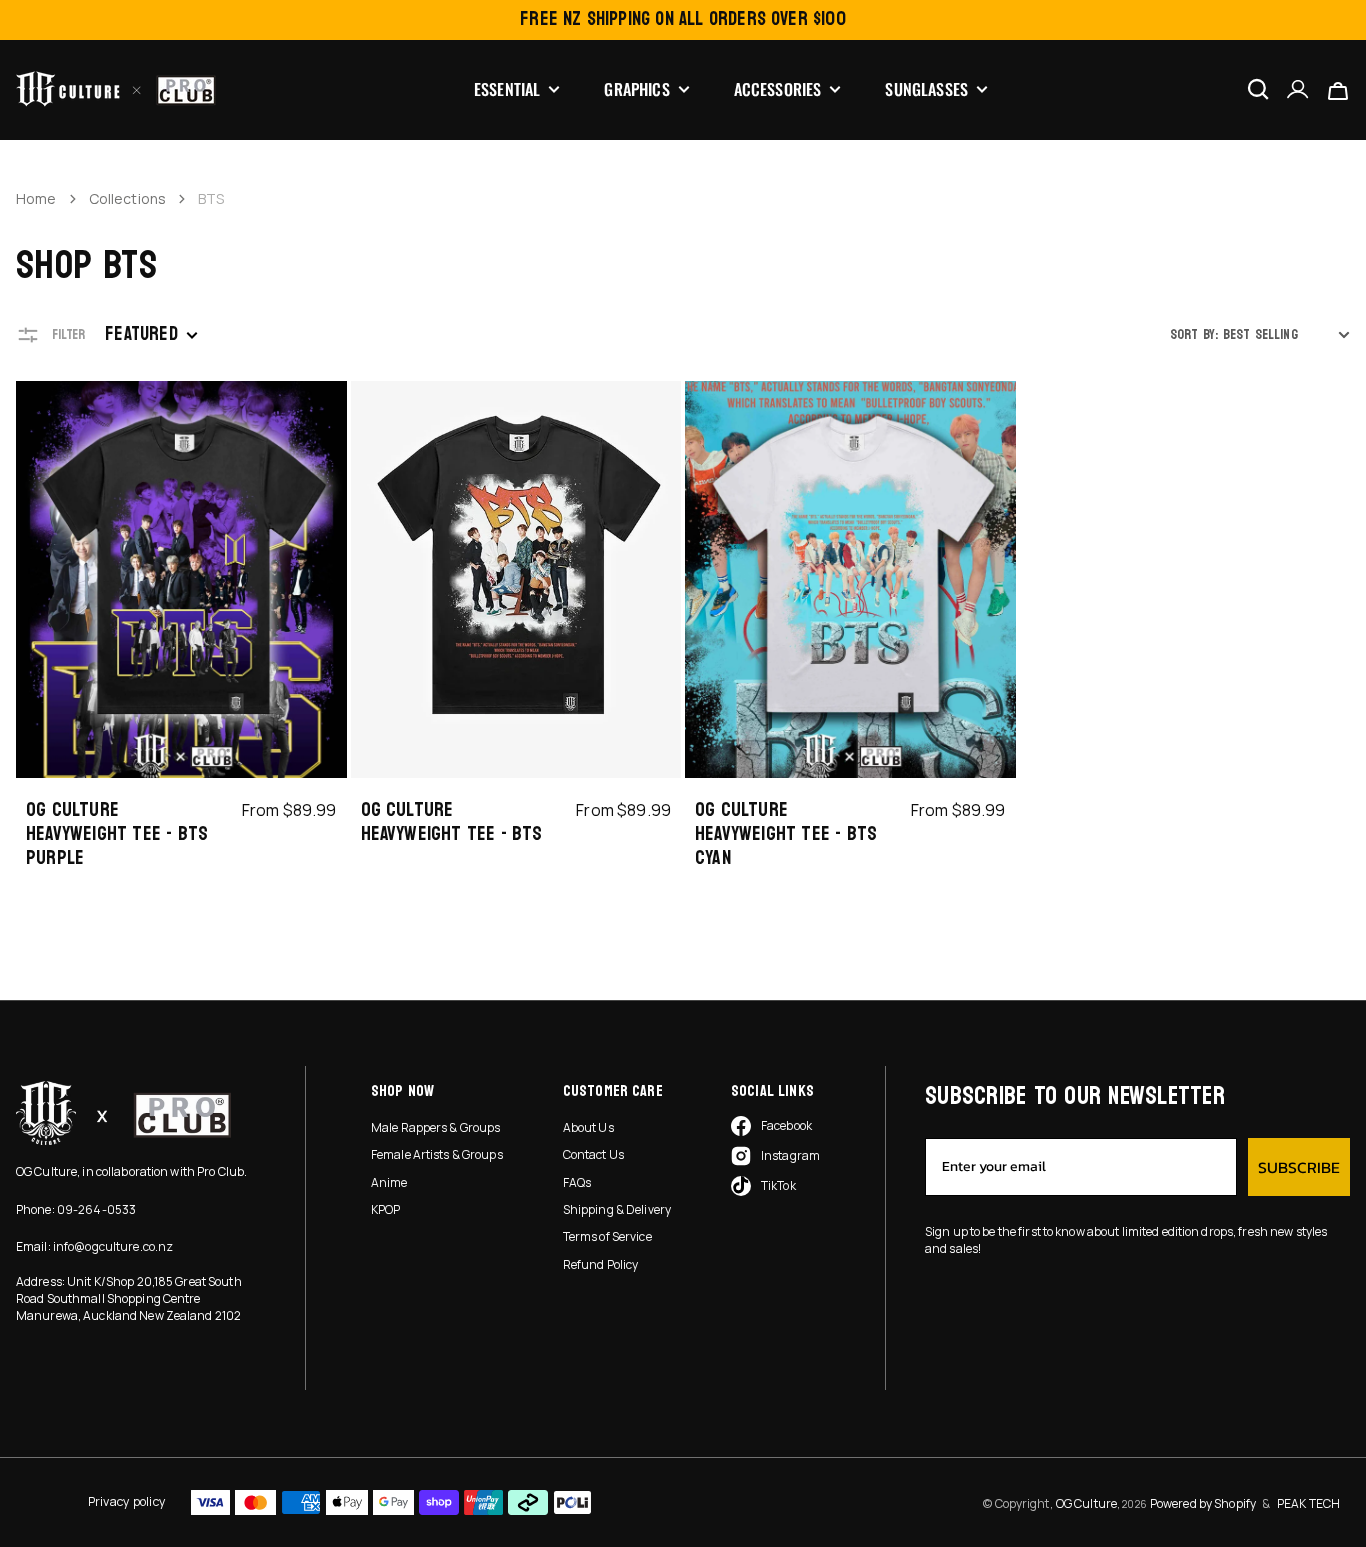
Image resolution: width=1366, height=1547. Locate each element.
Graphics (636, 89)
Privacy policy (127, 1501)
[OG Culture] (116, 89)
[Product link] (181, 630)
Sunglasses (926, 89)
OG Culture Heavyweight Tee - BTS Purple (117, 834)
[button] (1298, 89)
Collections (128, 198)
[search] (1258, 89)
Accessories (778, 89)
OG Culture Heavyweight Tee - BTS (452, 822)
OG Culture (1086, 1503)
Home (36, 198)
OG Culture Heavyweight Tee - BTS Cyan (786, 834)
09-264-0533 (96, 1209)
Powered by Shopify (1203, 1503)
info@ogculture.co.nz (113, 1246)
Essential (507, 89)
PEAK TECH (1308, 1503)
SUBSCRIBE (1299, 1167)
